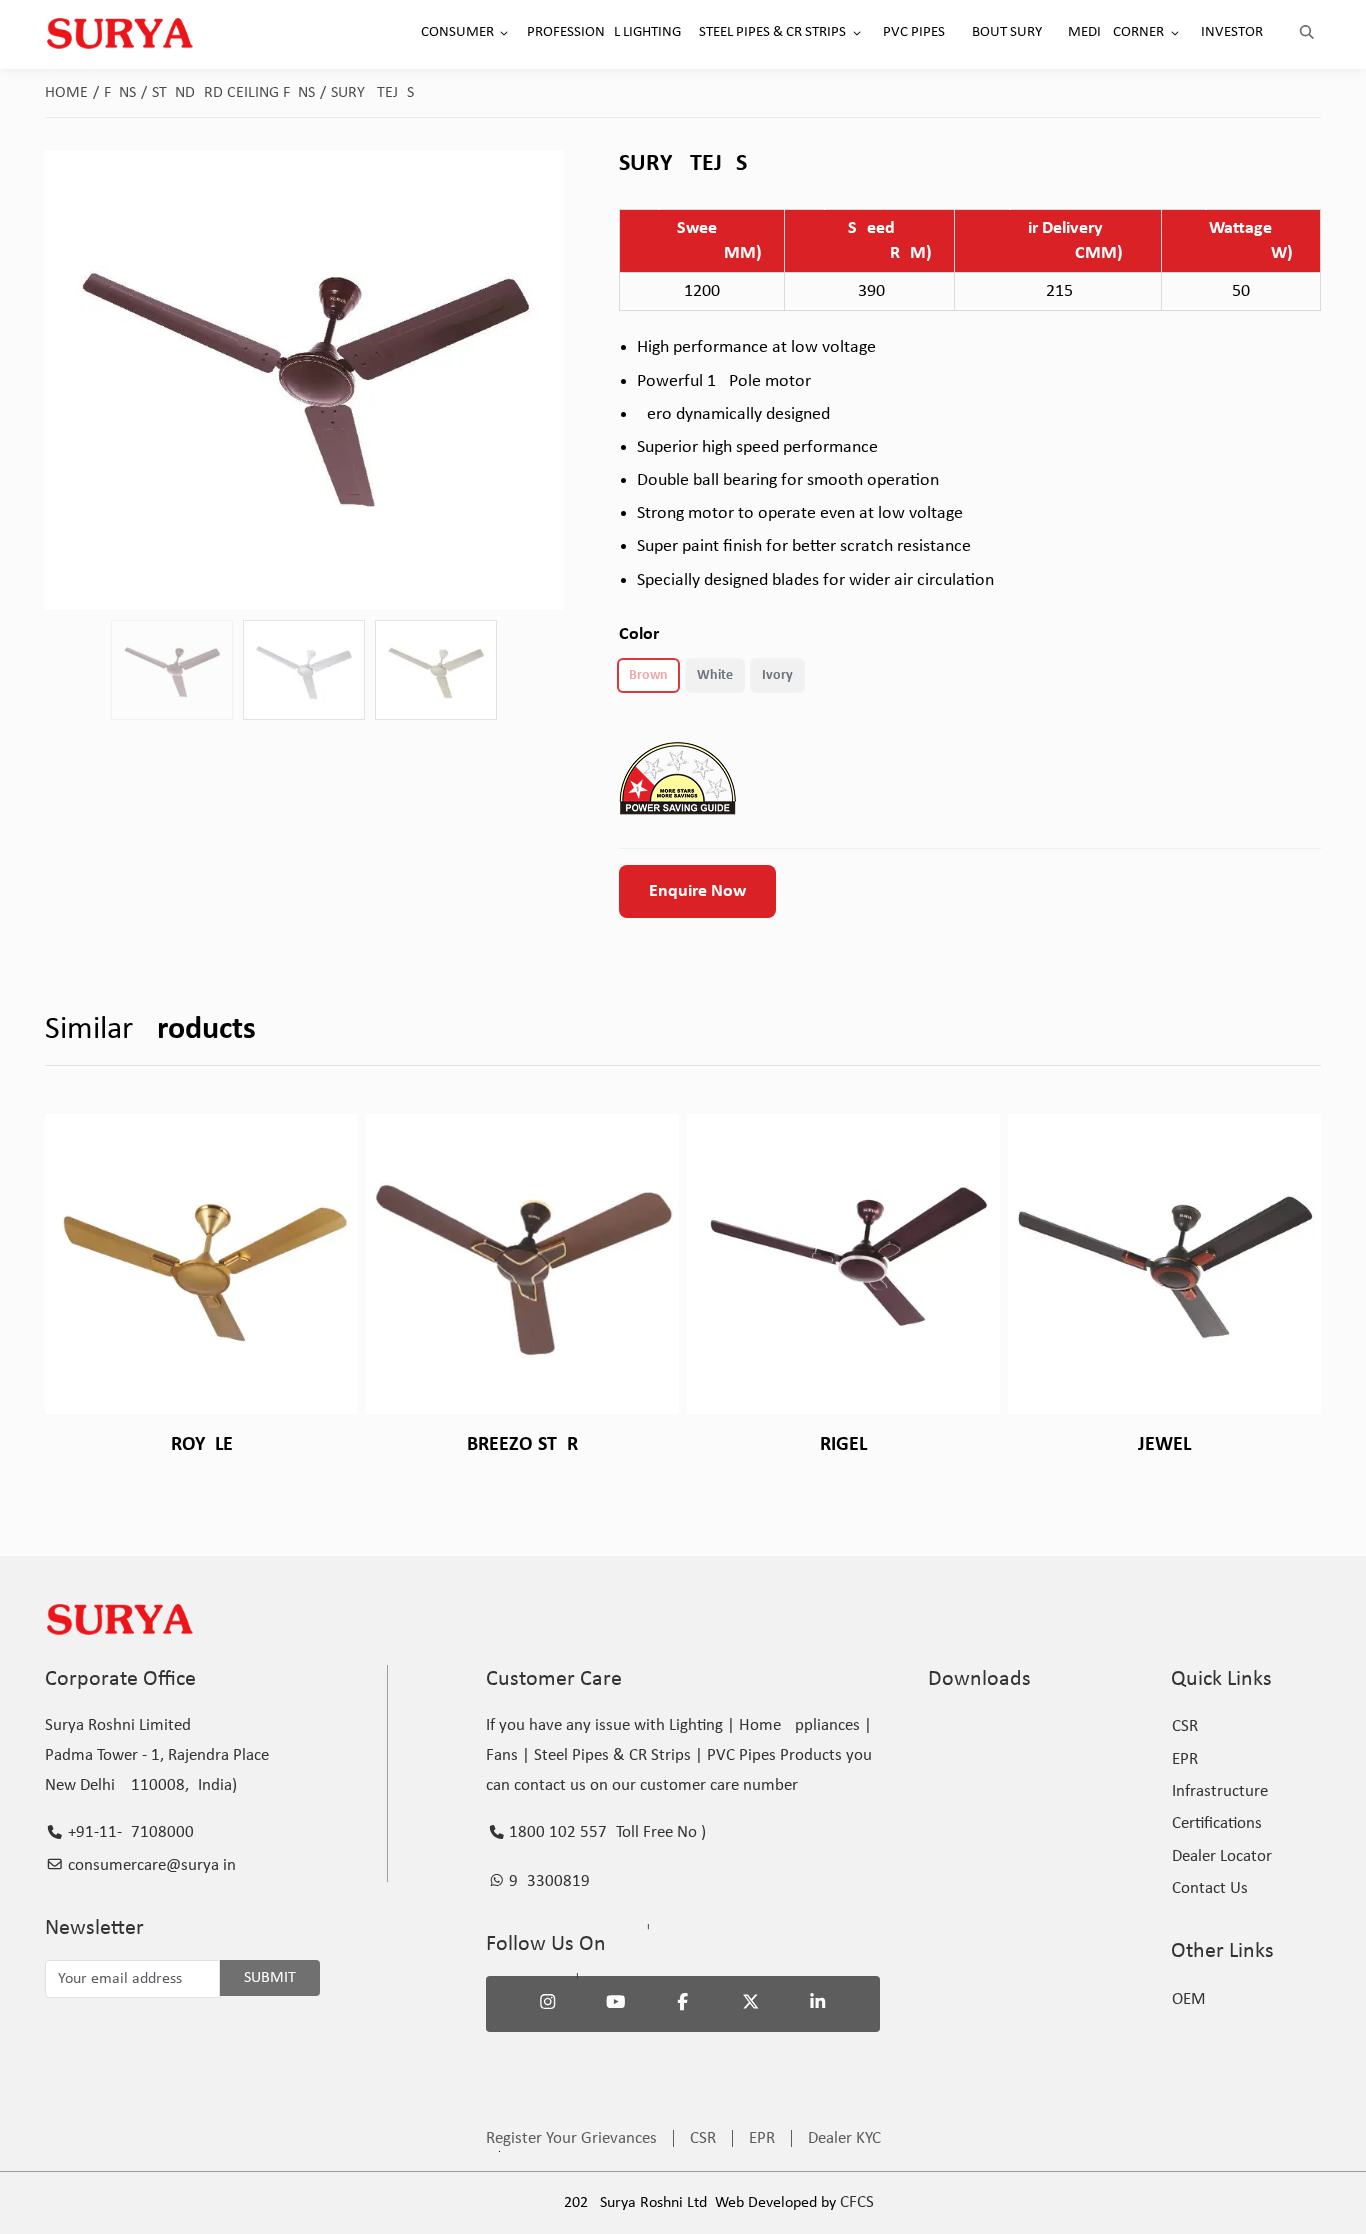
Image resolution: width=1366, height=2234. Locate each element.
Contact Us (1210, 1888)
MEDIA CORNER (1116, 32)
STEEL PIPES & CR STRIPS (772, 32)
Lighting (696, 1725)
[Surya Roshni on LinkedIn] (818, 2004)
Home (72, 93)
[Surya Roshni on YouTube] (616, 2004)
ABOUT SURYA (1006, 32)
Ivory (777, 675)
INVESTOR (1232, 32)
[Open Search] (1307, 33)
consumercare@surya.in (150, 1865)
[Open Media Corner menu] (1175, 33)
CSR (1185, 1726)
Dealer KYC (844, 2138)
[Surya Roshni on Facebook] (683, 2004)
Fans (125, 93)
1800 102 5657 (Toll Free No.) (605, 1832)
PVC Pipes (741, 1755)
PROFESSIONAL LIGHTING (604, 32)
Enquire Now (697, 891)
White (715, 675)
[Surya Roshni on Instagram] (548, 2004)
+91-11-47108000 (129, 1832)
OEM (1189, 1999)
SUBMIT (270, 1978)
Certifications (1217, 1823)
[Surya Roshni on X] (751, 2004)
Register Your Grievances (571, 2138)
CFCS (857, 2202)
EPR (1185, 1759)
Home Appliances (799, 1725)
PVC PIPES (914, 32)
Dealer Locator (1222, 1856)
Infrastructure (1220, 1791)
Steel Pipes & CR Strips (612, 1755)
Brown (648, 675)
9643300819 (547, 1881)
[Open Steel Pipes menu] (857, 33)
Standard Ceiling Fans (239, 93)
